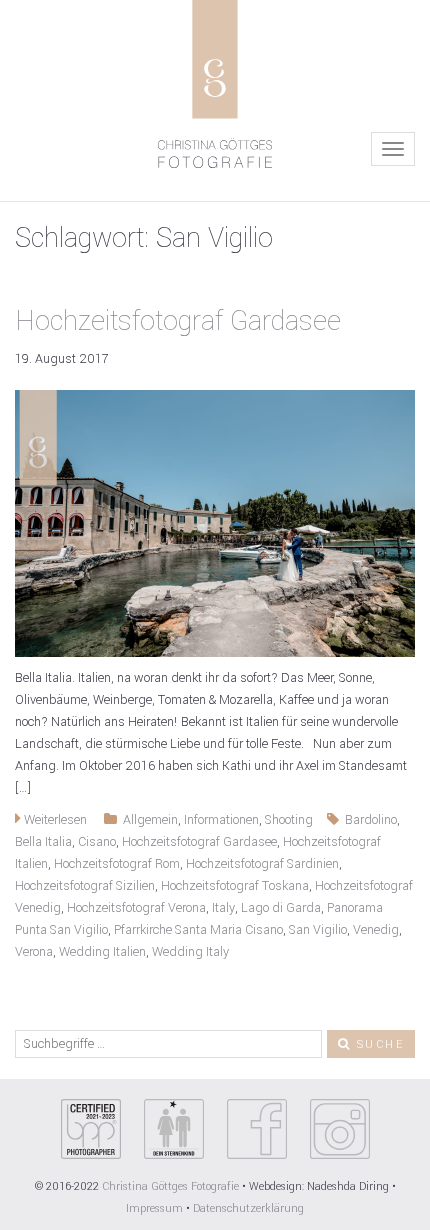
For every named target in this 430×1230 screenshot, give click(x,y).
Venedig (376, 930)
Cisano (97, 842)
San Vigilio (318, 930)
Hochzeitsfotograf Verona (136, 908)
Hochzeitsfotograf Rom (117, 864)
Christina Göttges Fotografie (172, 1186)
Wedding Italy (190, 952)
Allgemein (150, 820)
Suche (378, 1044)
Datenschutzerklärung (248, 1208)
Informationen (221, 820)
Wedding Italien (102, 952)
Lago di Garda (281, 908)
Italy (223, 908)
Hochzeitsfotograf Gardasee (178, 321)
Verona (34, 952)
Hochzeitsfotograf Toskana (235, 886)
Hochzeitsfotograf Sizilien (85, 886)
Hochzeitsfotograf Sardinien (262, 864)
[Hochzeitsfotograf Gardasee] (215, 523)
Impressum (154, 1208)
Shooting (289, 820)
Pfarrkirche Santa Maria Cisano (198, 930)
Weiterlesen (54, 820)
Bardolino (371, 820)
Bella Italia (43, 842)
